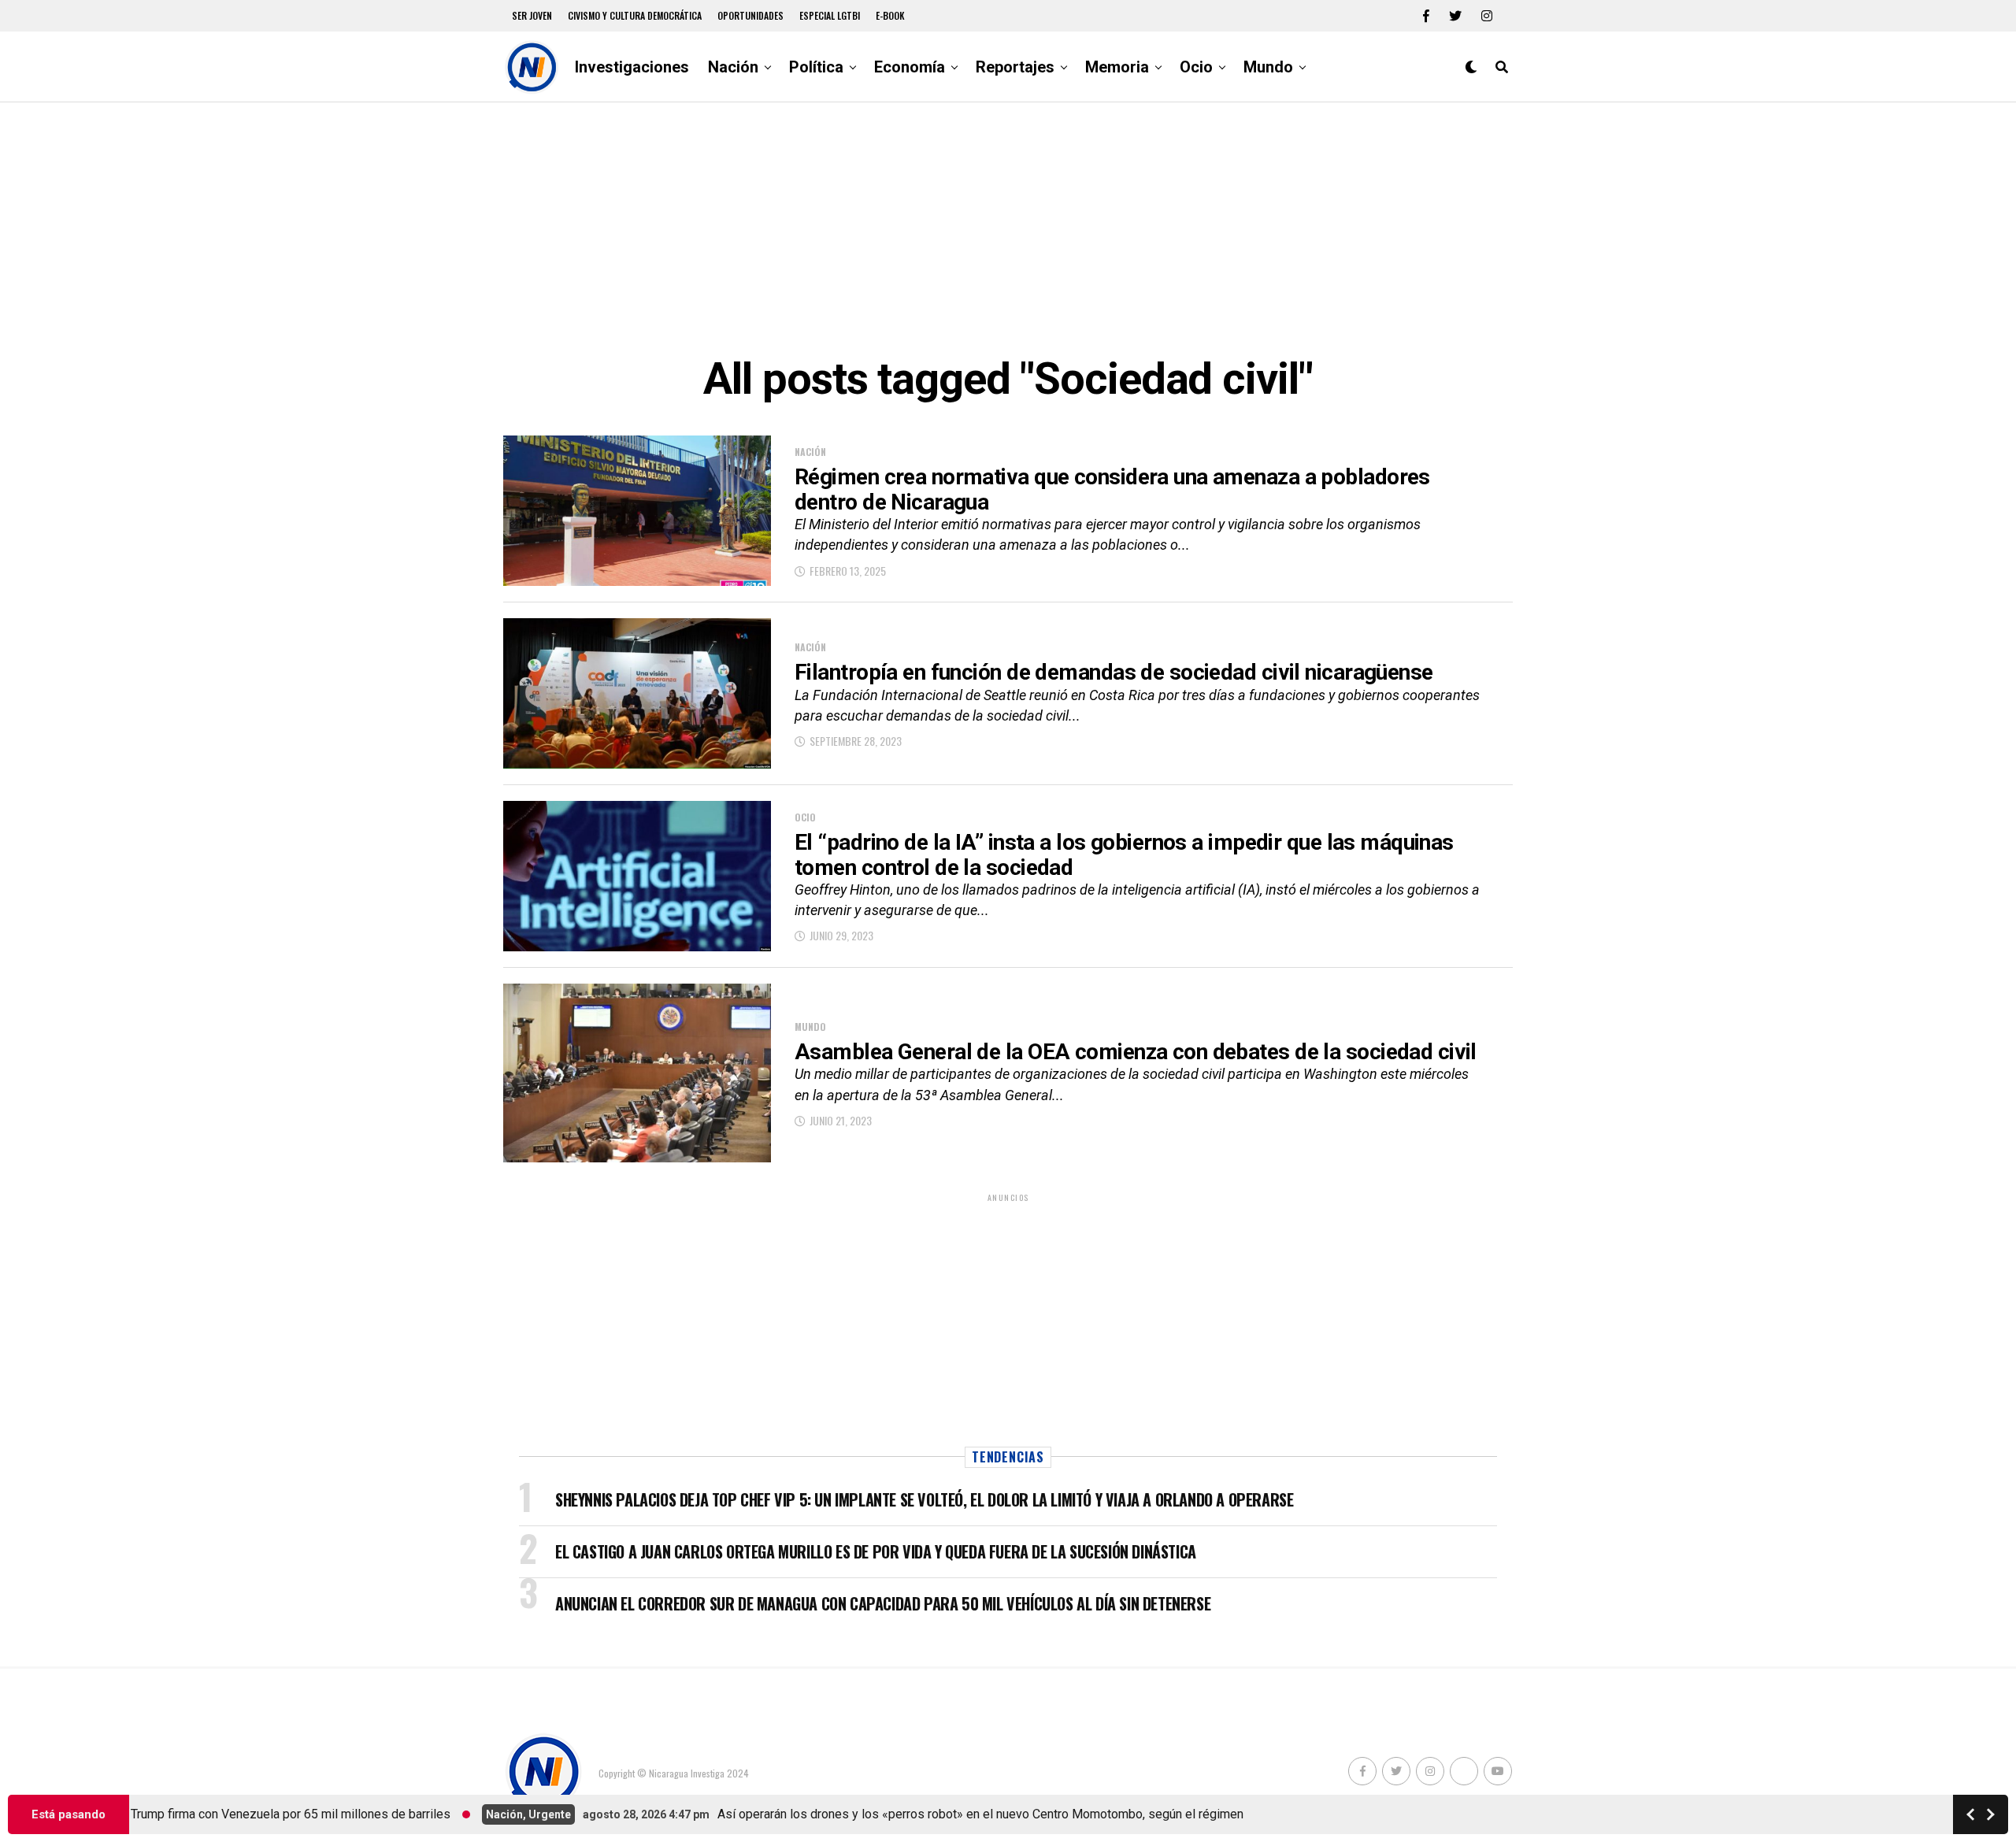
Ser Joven (532, 15)
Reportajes (1015, 67)
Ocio (1196, 67)
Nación (733, 67)
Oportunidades (750, 15)
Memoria (1117, 67)
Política (816, 67)
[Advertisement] (1008, 228)
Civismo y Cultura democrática (635, 15)
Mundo (1268, 67)
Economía (910, 67)
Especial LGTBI (830, 15)
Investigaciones (632, 67)
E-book (890, 15)
